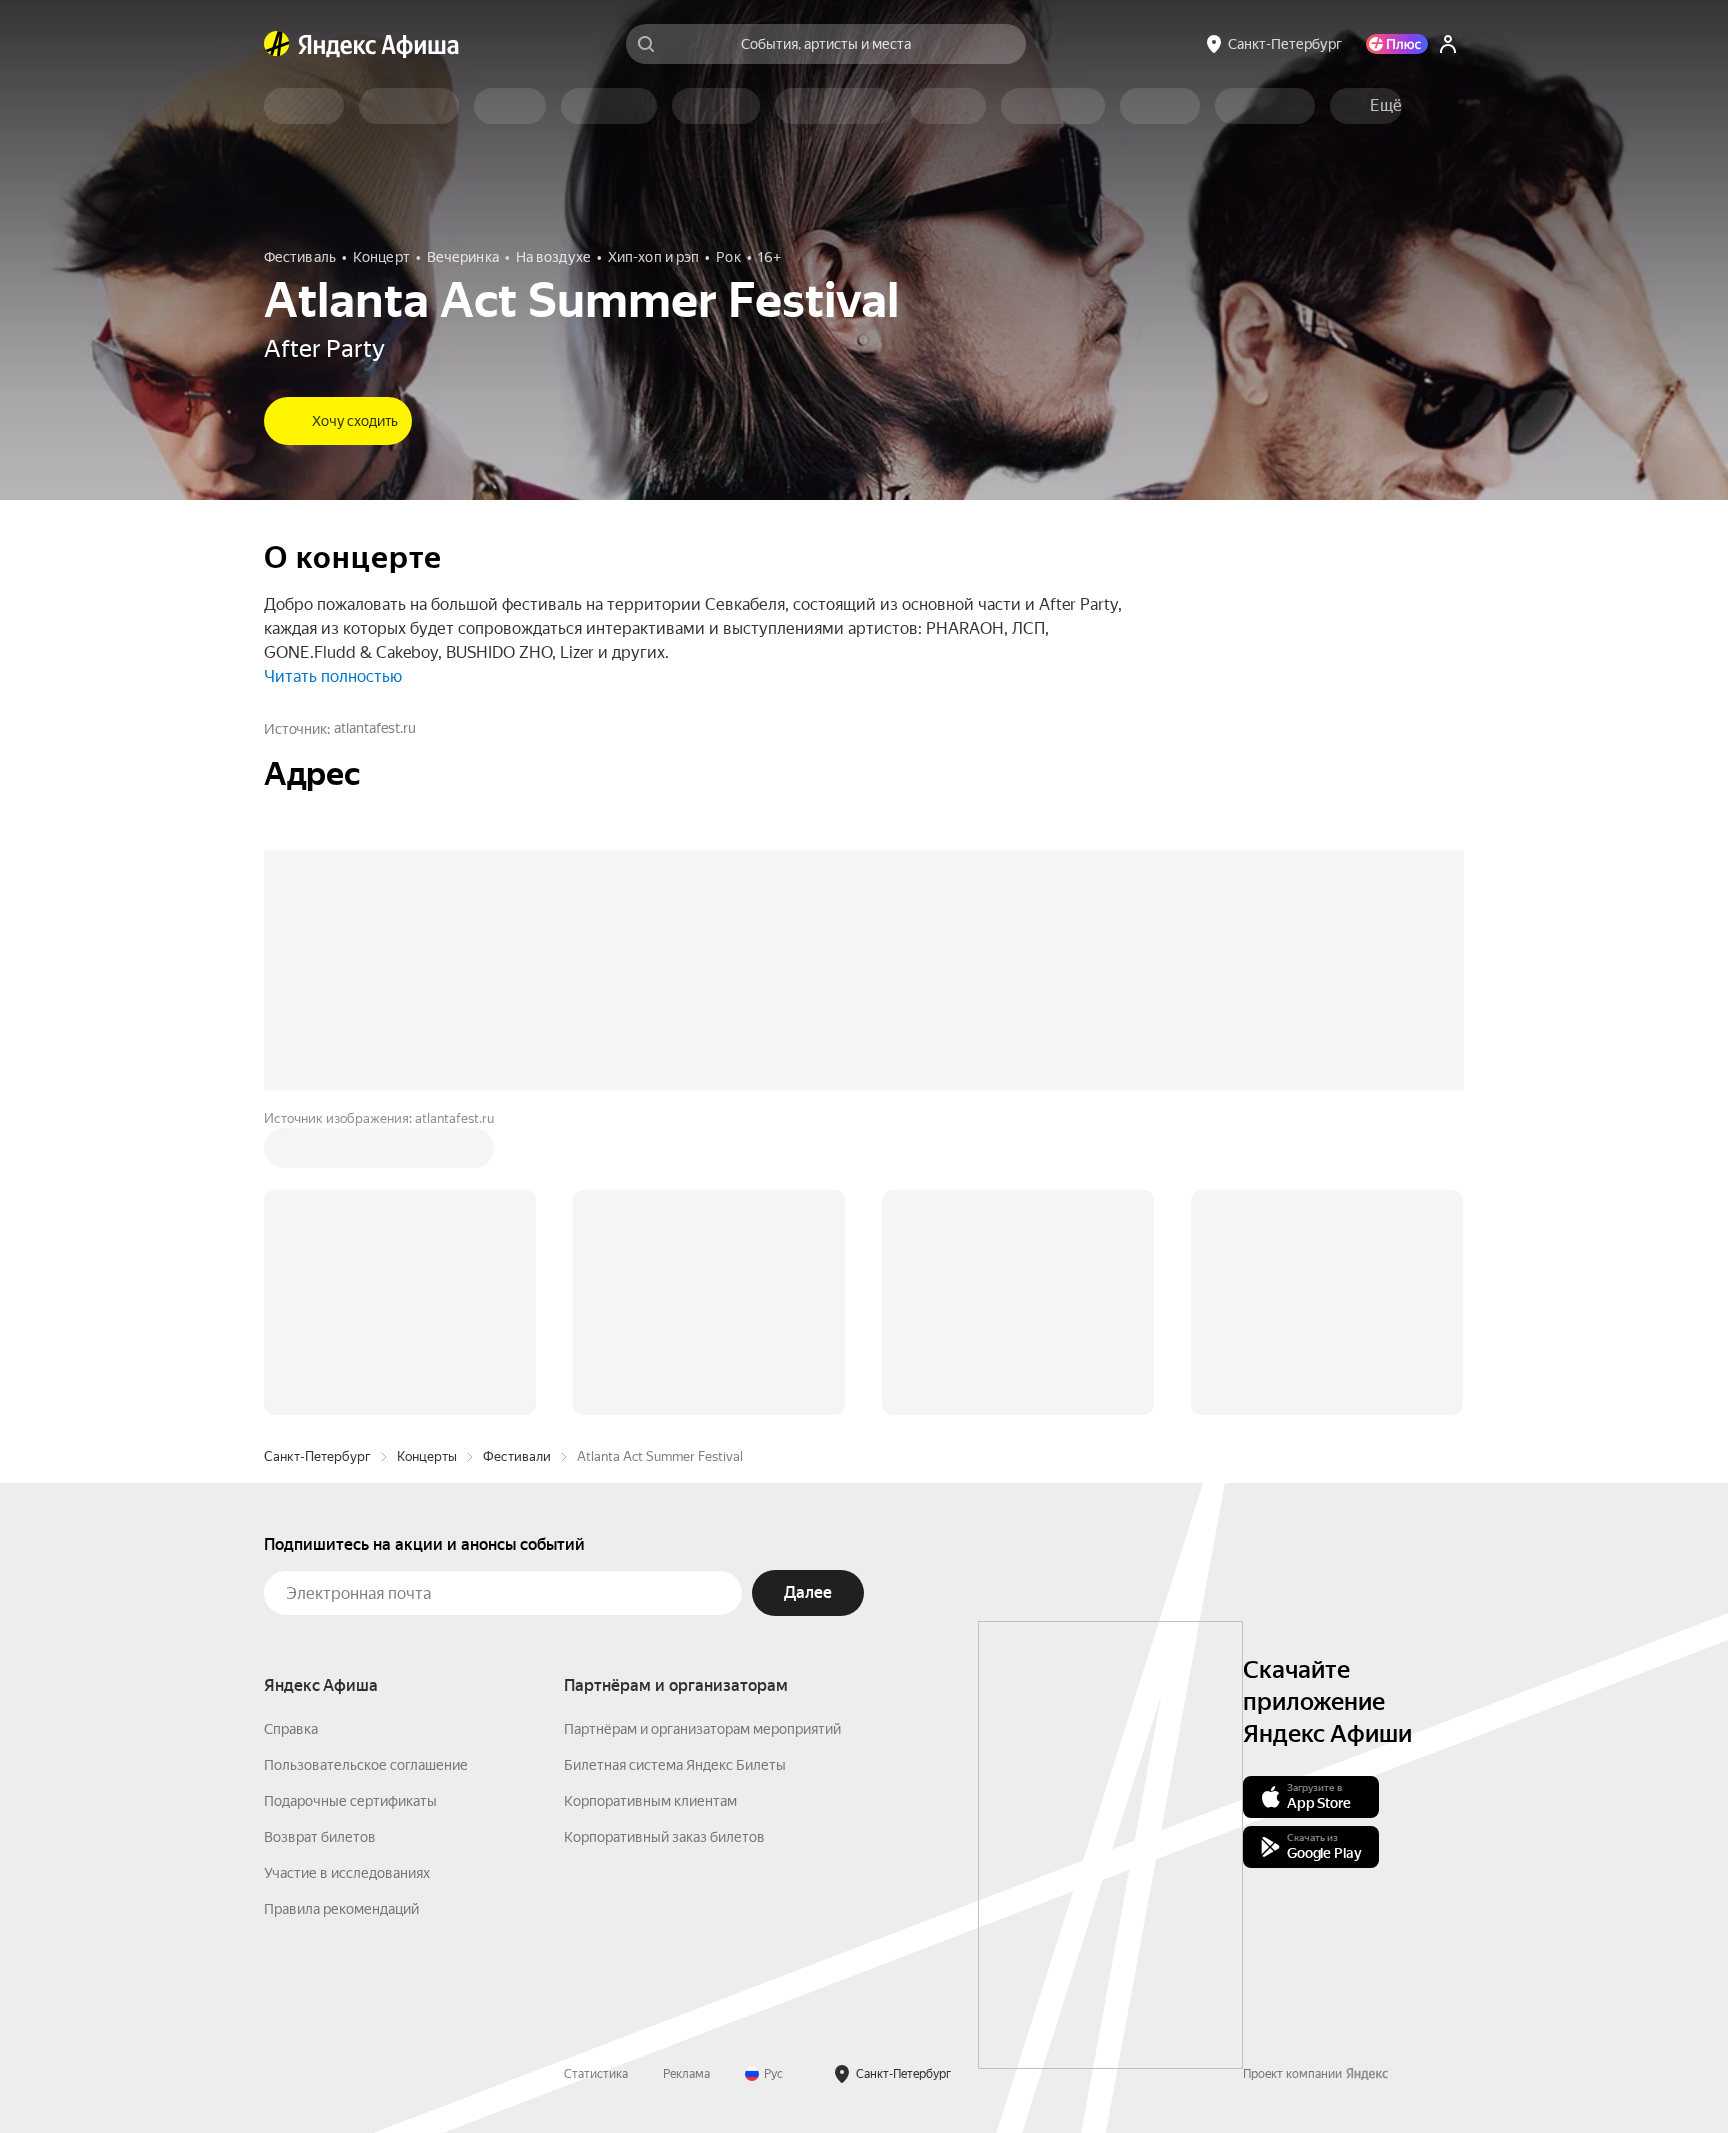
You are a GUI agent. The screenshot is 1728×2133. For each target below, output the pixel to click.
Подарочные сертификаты (350, 1801)
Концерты (427, 1456)
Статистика (596, 2074)
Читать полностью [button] (333, 676)
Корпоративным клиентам (650, 1801)
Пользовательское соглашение (366, 1765)
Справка (291, 1729)
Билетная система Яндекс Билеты (675, 1765)
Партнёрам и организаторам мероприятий (702, 1729)
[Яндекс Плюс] (1397, 44)
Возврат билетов (320, 1837)
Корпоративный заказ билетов (664, 1837)
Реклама (686, 2074)
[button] (1386, 106)
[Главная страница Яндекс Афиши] (277, 44)
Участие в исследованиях (347, 1873)
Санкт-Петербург (317, 1456)
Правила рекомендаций (341, 1909)
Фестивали (517, 1456)
